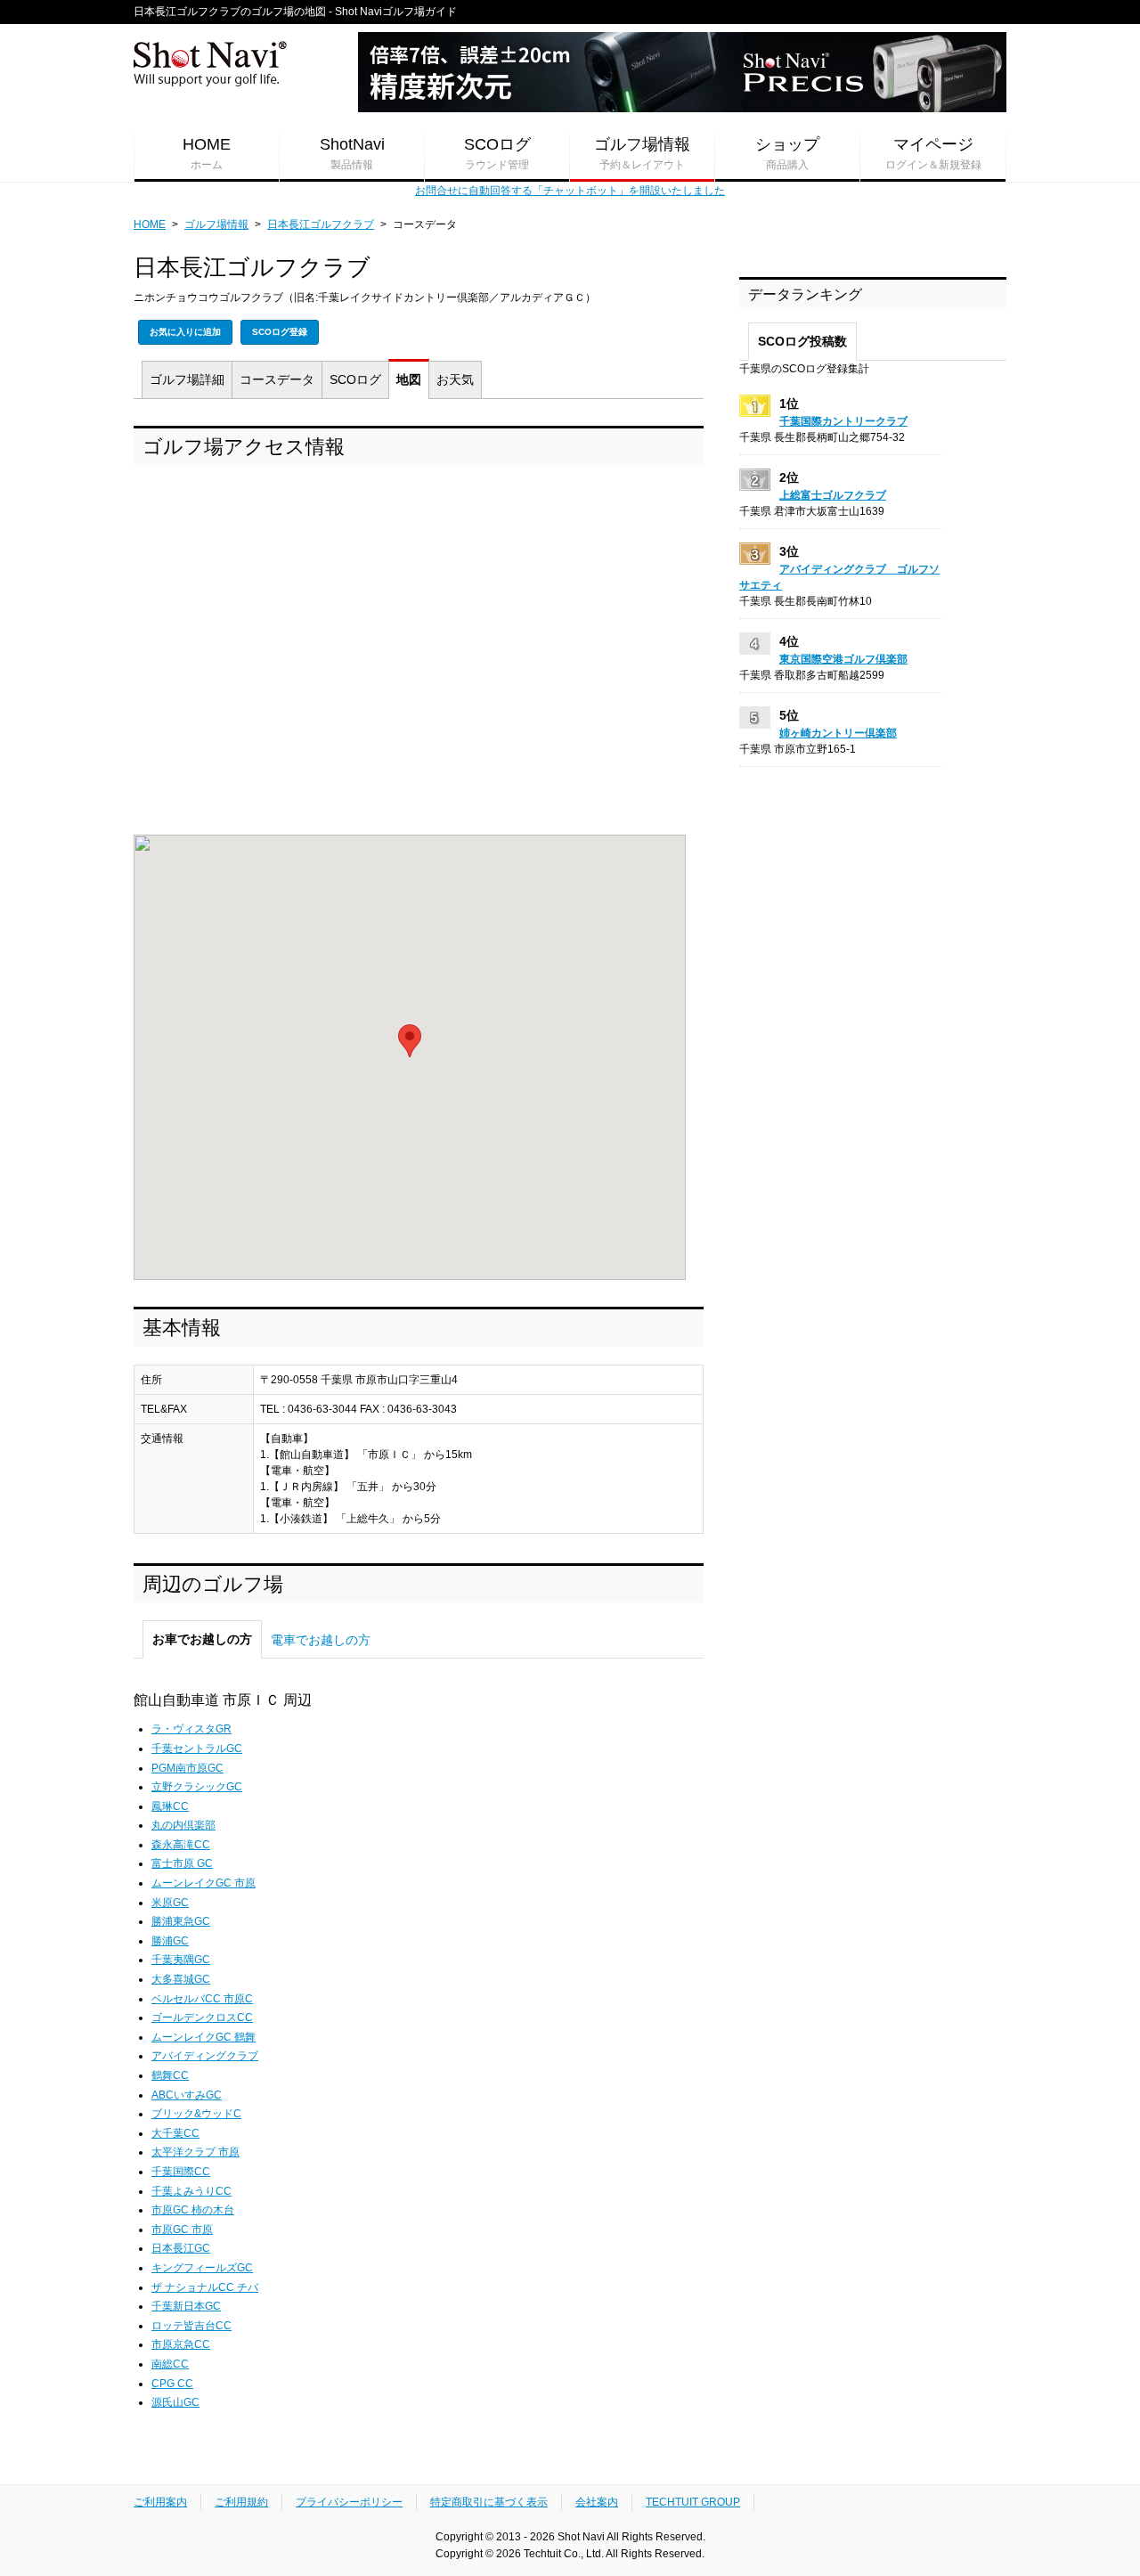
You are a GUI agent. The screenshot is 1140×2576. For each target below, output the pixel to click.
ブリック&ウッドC (196, 2114)
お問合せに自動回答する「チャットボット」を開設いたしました (570, 191)
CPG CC (172, 2384)
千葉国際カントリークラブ (843, 421)
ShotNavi (352, 153)
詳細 (187, 379)
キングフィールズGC (202, 2268)
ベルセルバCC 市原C (202, 1999)
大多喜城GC (181, 1979)
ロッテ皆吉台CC (191, 2326)
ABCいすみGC (187, 2095)
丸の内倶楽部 (183, 1825)
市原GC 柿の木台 (193, 2210)
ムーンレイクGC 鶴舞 (204, 2037)
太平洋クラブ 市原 (195, 2152)
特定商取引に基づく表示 (489, 2502)
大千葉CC (175, 2133)
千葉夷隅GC (181, 1960)
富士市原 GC (182, 1863)
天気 (455, 379)
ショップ (787, 153)
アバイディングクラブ (205, 2056)
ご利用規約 (241, 2502)
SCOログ (497, 153)
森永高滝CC (181, 1845)
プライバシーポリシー (349, 2502)
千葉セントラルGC (197, 1749)
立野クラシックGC (197, 1787)
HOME (207, 153)
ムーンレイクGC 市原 (204, 1883)
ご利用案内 (160, 2502)
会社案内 (597, 2502)
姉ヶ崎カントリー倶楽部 (838, 733)
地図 (409, 379)
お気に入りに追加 (185, 332)
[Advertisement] (419, 655)
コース (277, 379)
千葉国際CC (181, 2172)
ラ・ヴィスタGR (191, 1729)
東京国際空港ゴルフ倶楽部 (843, 659)
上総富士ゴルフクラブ (833, 495)
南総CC (170, 2364)
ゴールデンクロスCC (202, 2018)
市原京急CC (181, 2344)
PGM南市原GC (187, 1768)
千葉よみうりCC (191, 2191)
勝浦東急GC (181, 1921)
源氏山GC (175, 2402)
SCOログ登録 (280, 332)
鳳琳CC (170, 1806)
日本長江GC (181, 2248)
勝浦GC (170, 1941)
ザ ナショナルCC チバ (205, 2287)
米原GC (170, 1903)
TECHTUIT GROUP (693, 2502)
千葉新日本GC (186, 2306)
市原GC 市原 (182, 2230)
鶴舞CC (170, 2075)
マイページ (933, 153)
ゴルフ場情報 (642, 153)
